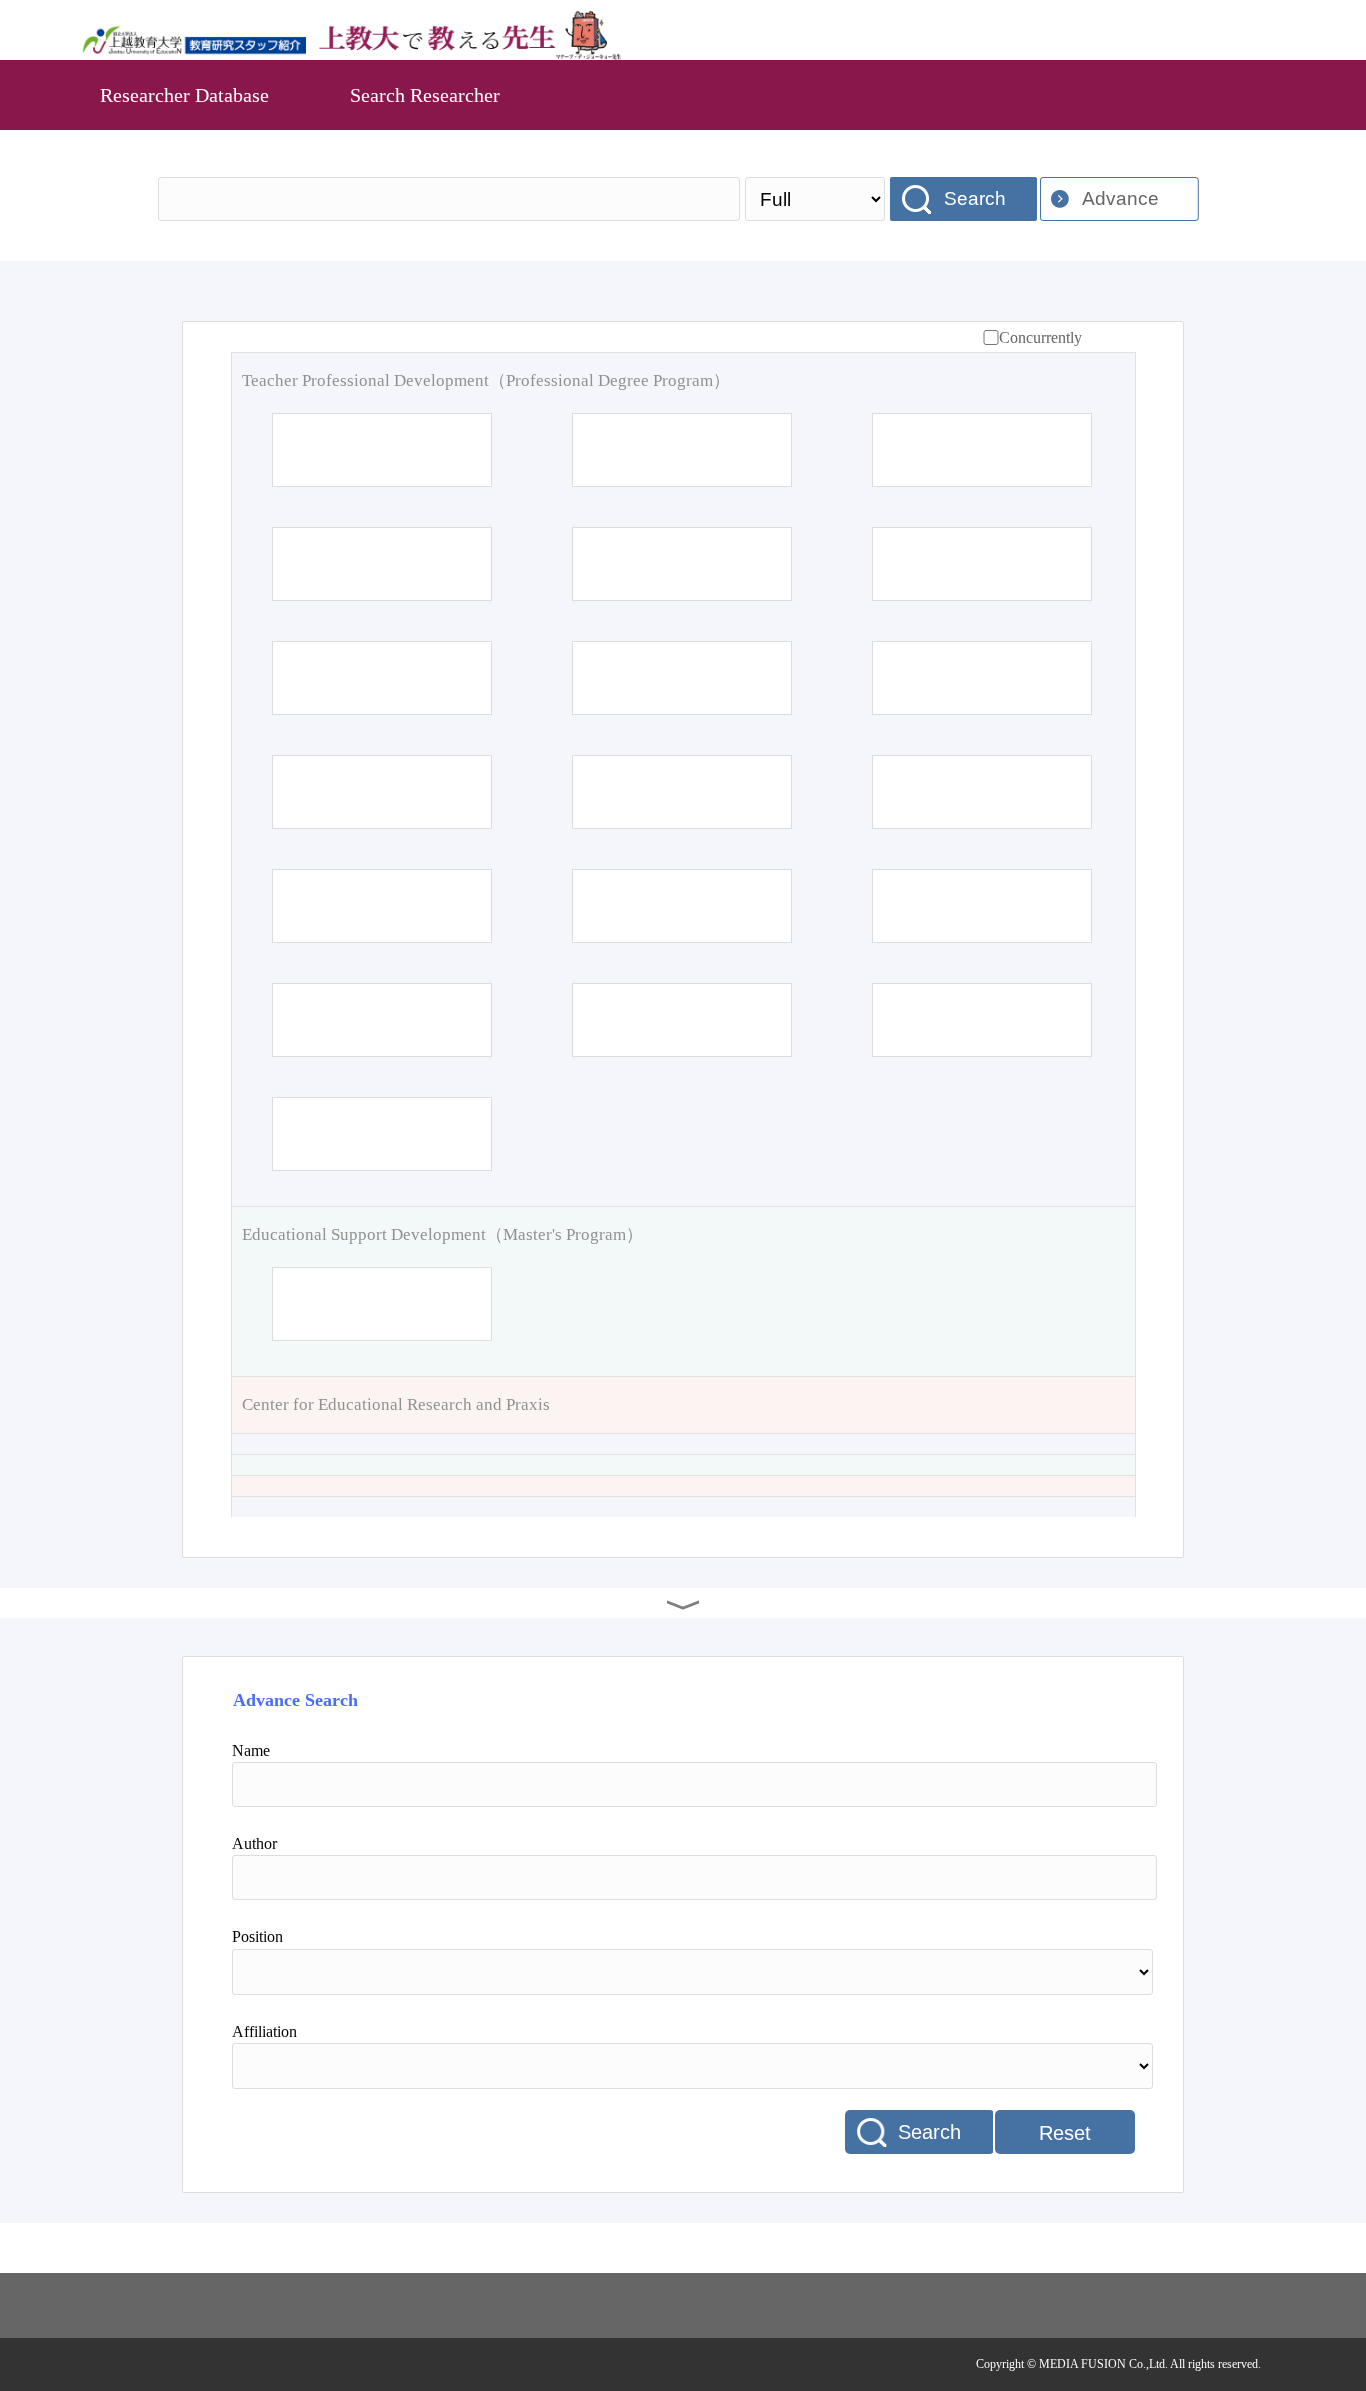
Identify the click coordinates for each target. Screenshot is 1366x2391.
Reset (1065, 2133)
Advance (1120, 198)
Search (975, 198)
